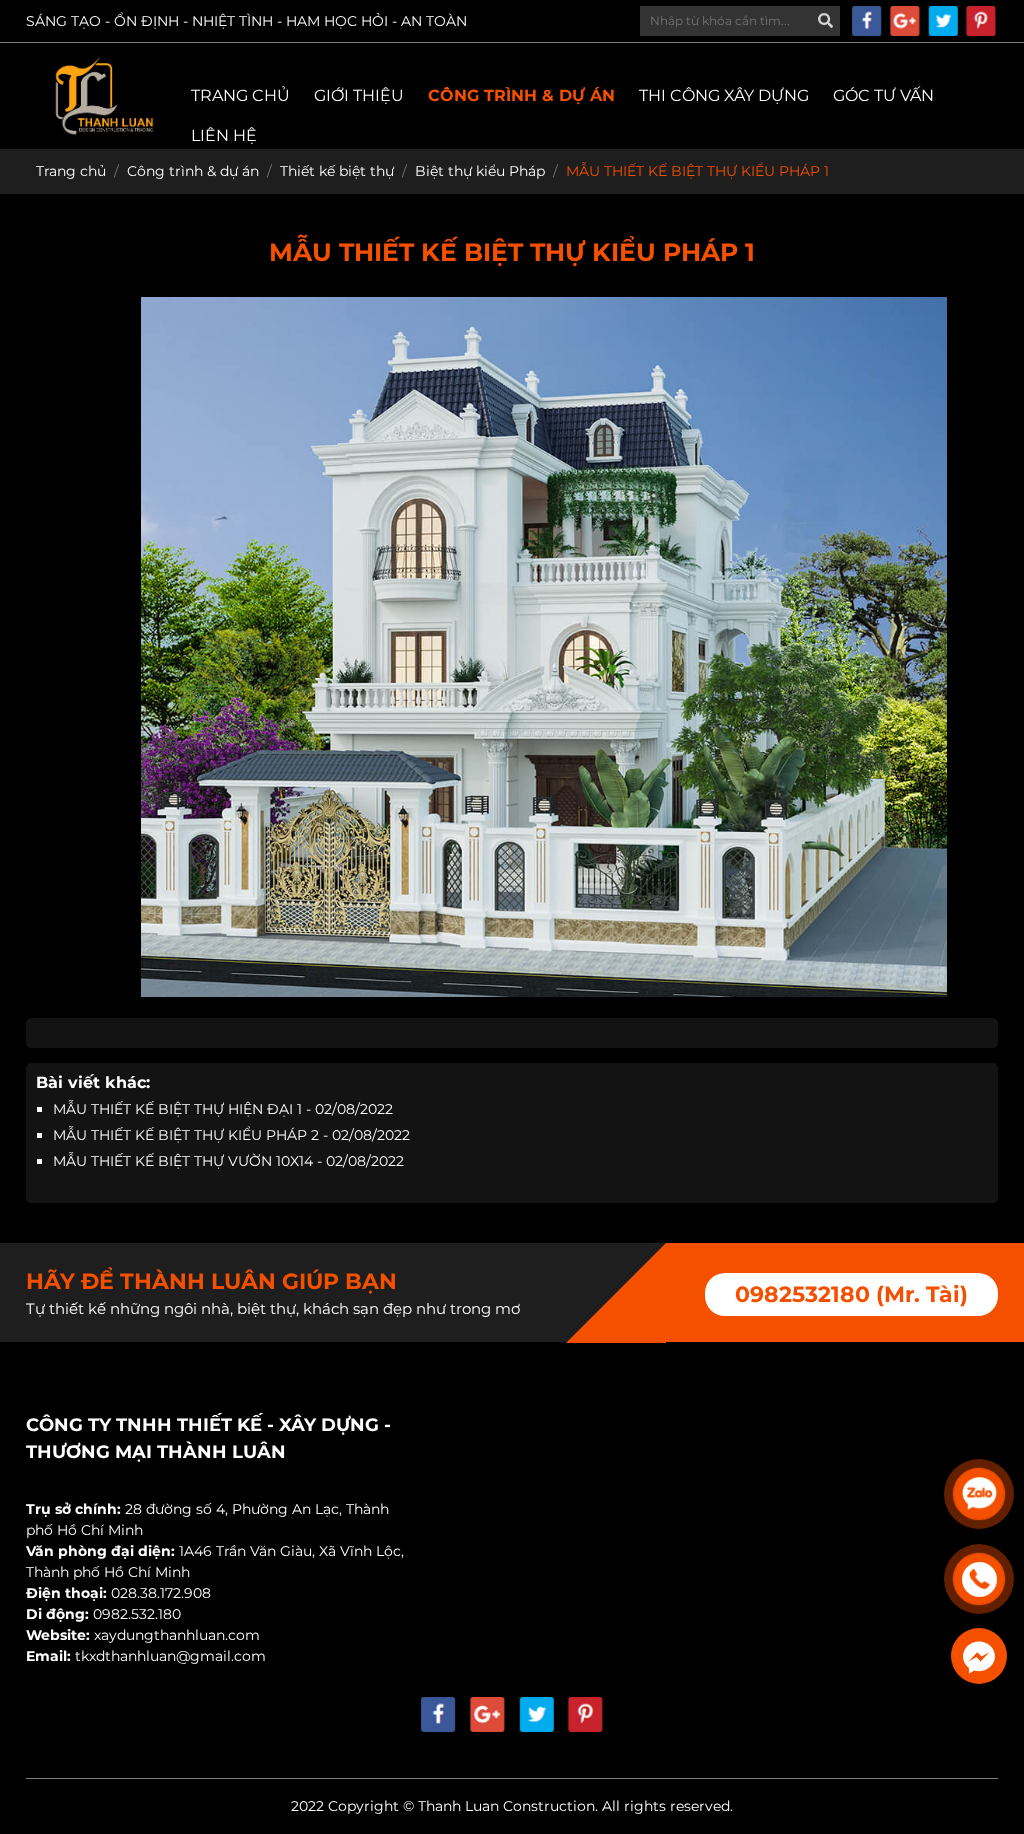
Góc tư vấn (883, 95)
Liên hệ (224, 135)
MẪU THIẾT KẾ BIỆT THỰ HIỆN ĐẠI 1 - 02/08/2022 (223, 1109)
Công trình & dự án (521, 95)
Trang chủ (240, 95)
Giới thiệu (359, 95)
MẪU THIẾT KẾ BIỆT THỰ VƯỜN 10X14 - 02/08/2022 (228, 1161)
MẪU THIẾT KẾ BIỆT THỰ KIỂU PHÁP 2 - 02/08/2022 (231, 1135)
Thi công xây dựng (724, 95)
